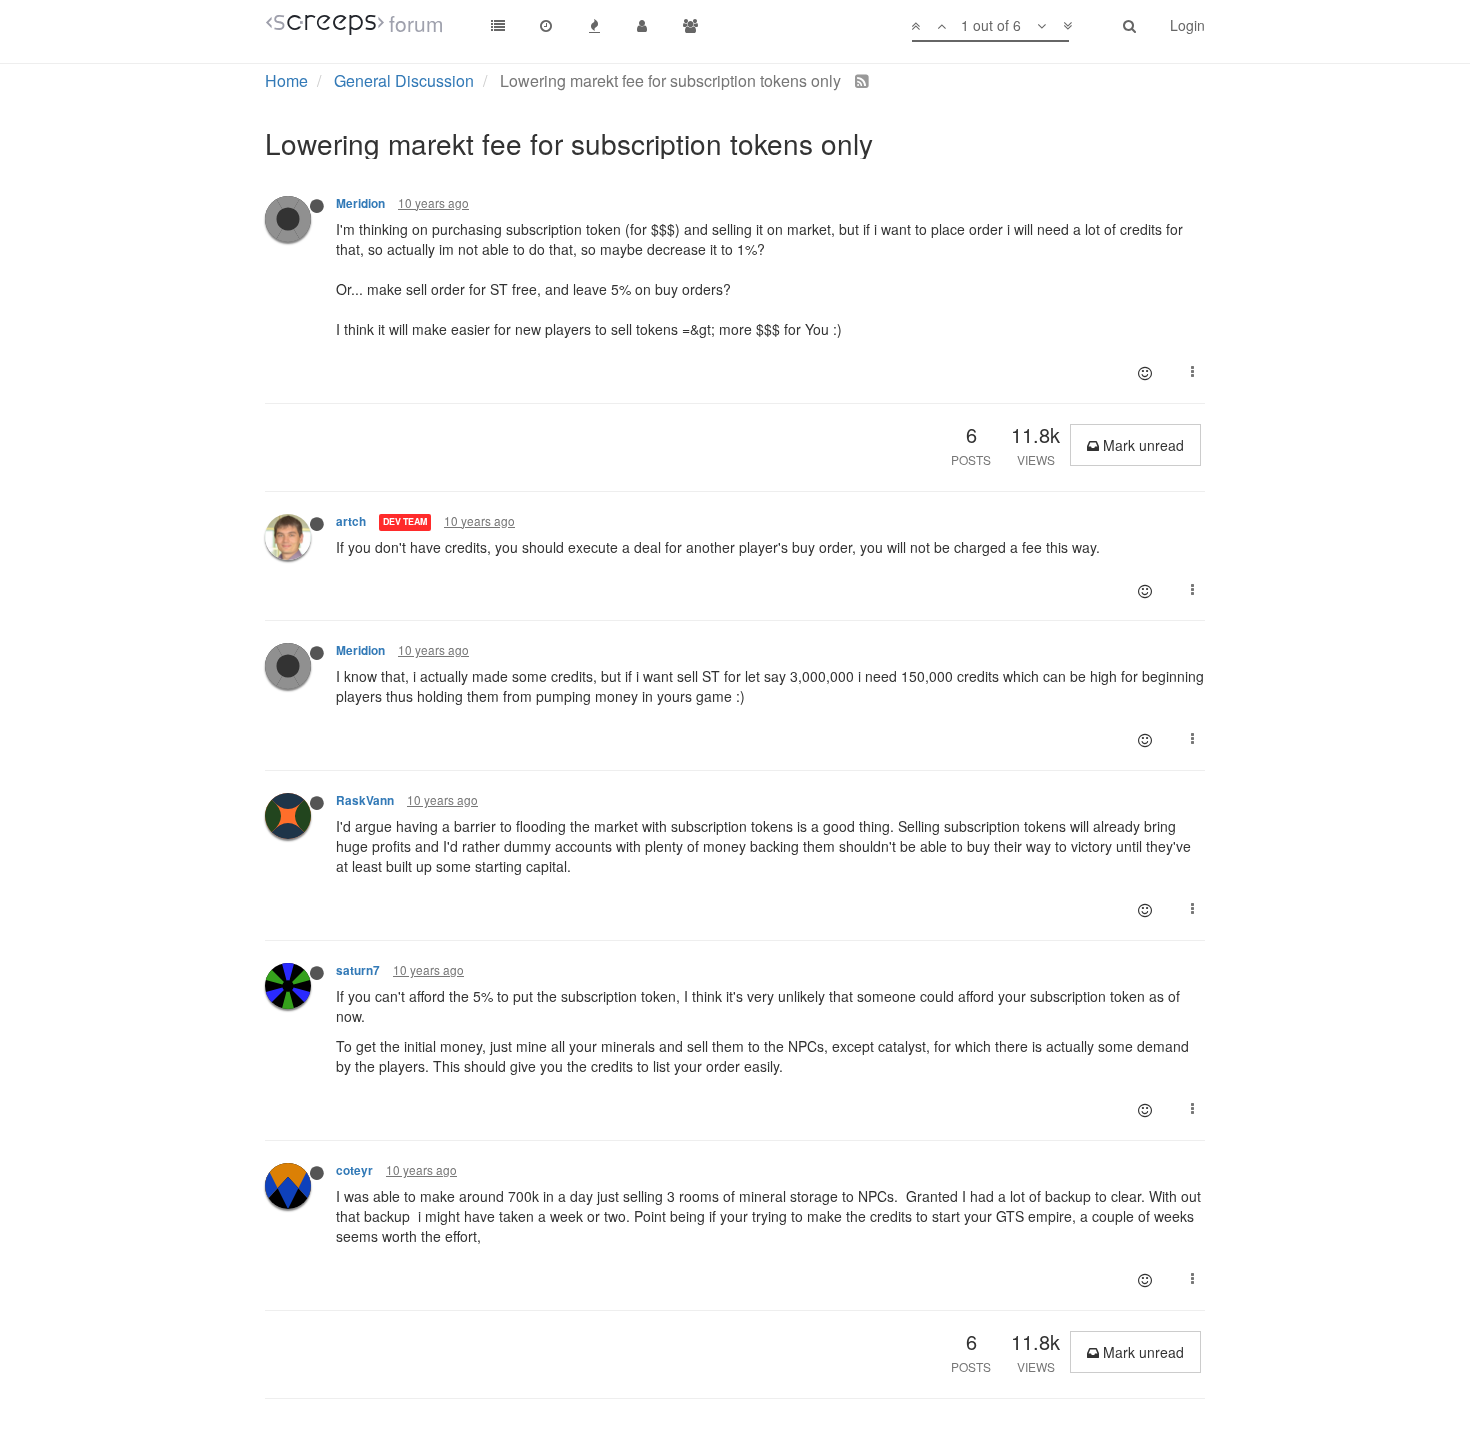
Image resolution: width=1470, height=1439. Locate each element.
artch (351, 521)
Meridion (360, 203)
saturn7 (358, 970)
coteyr (354, 1170)
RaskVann (365, 800)
